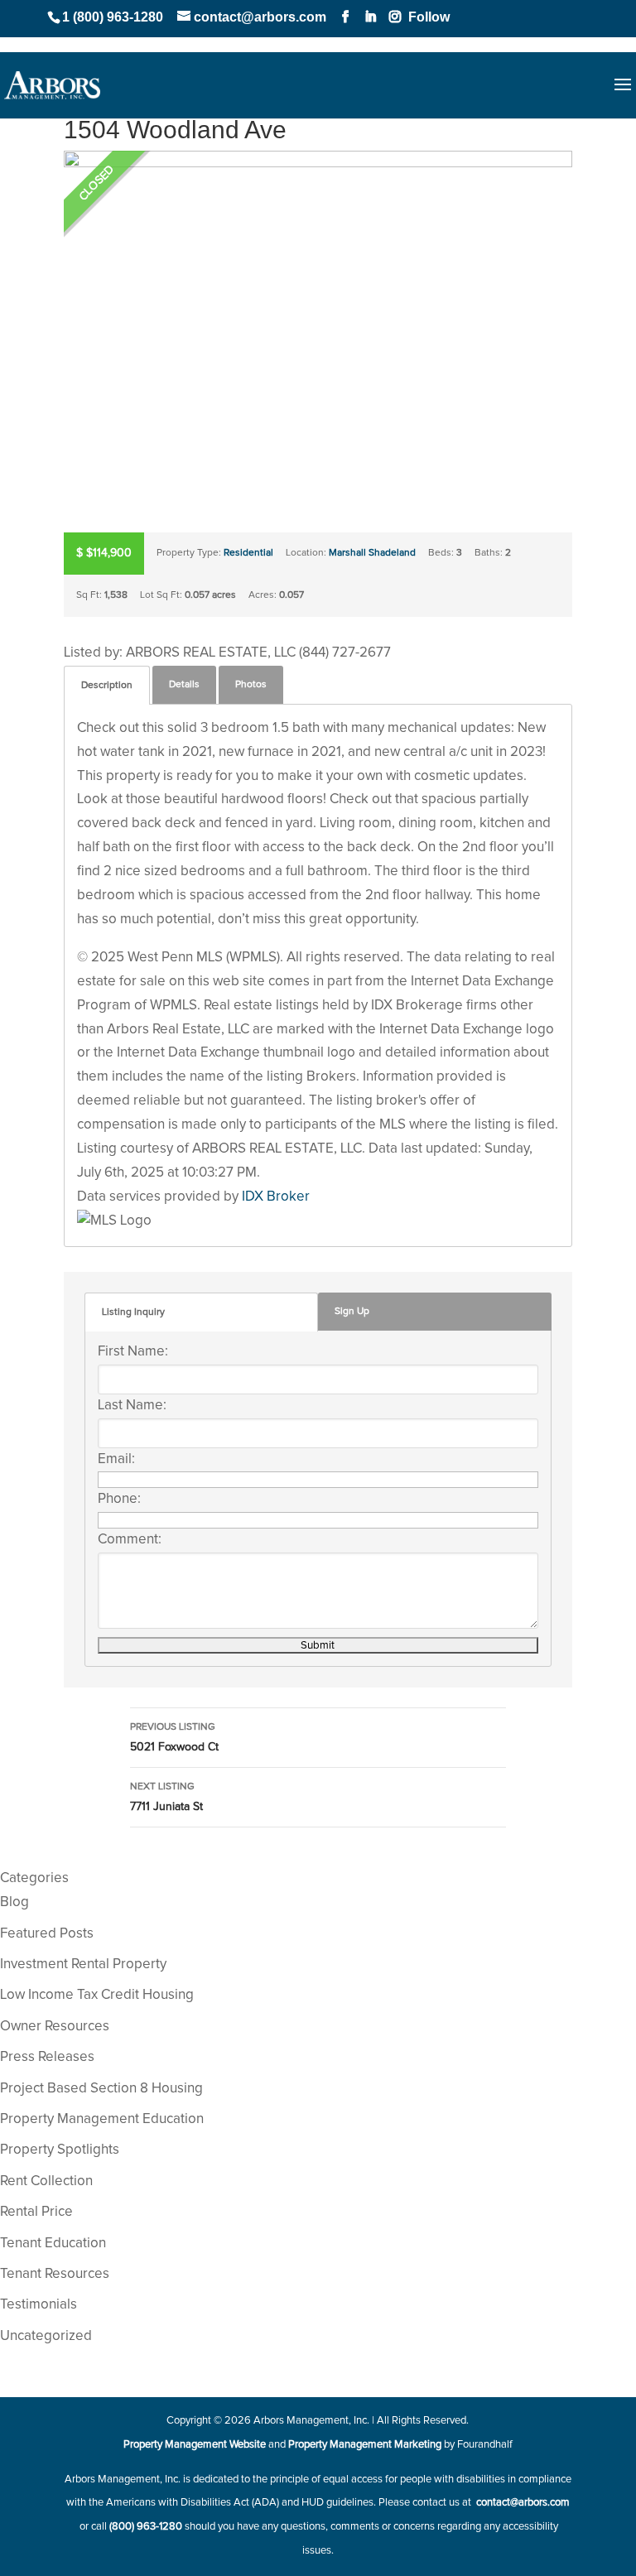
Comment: (130, 1540)
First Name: (133, 1352)
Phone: (119, 1499)
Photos (251, 685)
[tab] (107, 685)
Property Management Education (102, 2119)
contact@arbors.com (522, 2503)
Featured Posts (47, 1934)
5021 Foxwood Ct (174, 1738)
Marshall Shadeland (372, 553)
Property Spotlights (60, 2150)
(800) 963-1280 (146, 2527)
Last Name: (132, 1406)
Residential (248, 553)
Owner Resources (55, 2027)
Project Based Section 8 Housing (101, 2089)
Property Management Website (195, 2445)
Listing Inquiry (133, 1312)
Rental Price (36, 2212)
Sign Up (352, 1312)
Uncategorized (46, 2336)
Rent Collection (46, 2181)
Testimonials (39, 2305)
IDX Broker (276, 1197)
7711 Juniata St (166, 1797)
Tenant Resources (55, 2274)
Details (184, 685)
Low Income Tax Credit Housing (97, 1995)
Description (107, 686)
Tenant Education (53, 2244)
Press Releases (47, 2057)
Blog (14, 1902)
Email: (116, 1459)
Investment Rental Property (83, 1965)
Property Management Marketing (365, 2445)
